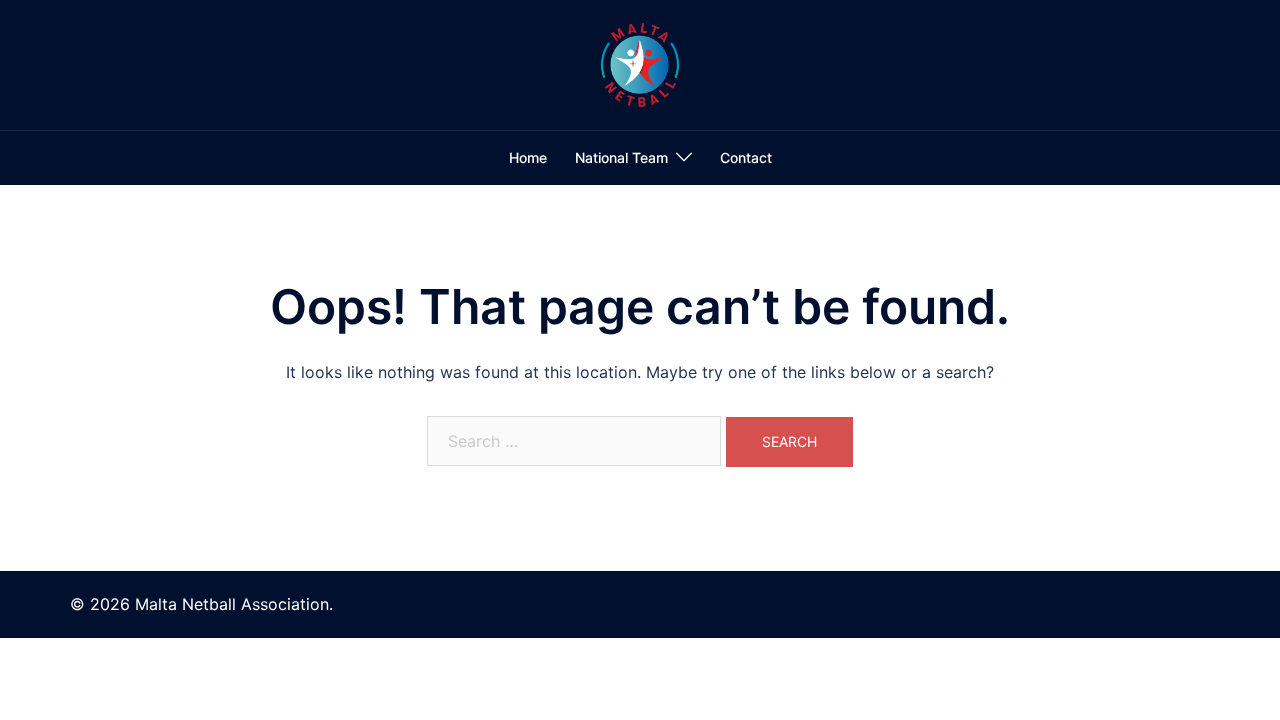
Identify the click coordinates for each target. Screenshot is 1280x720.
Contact (746, 157)
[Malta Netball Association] (640, 63)
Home (528, 157)
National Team (621, 157)
